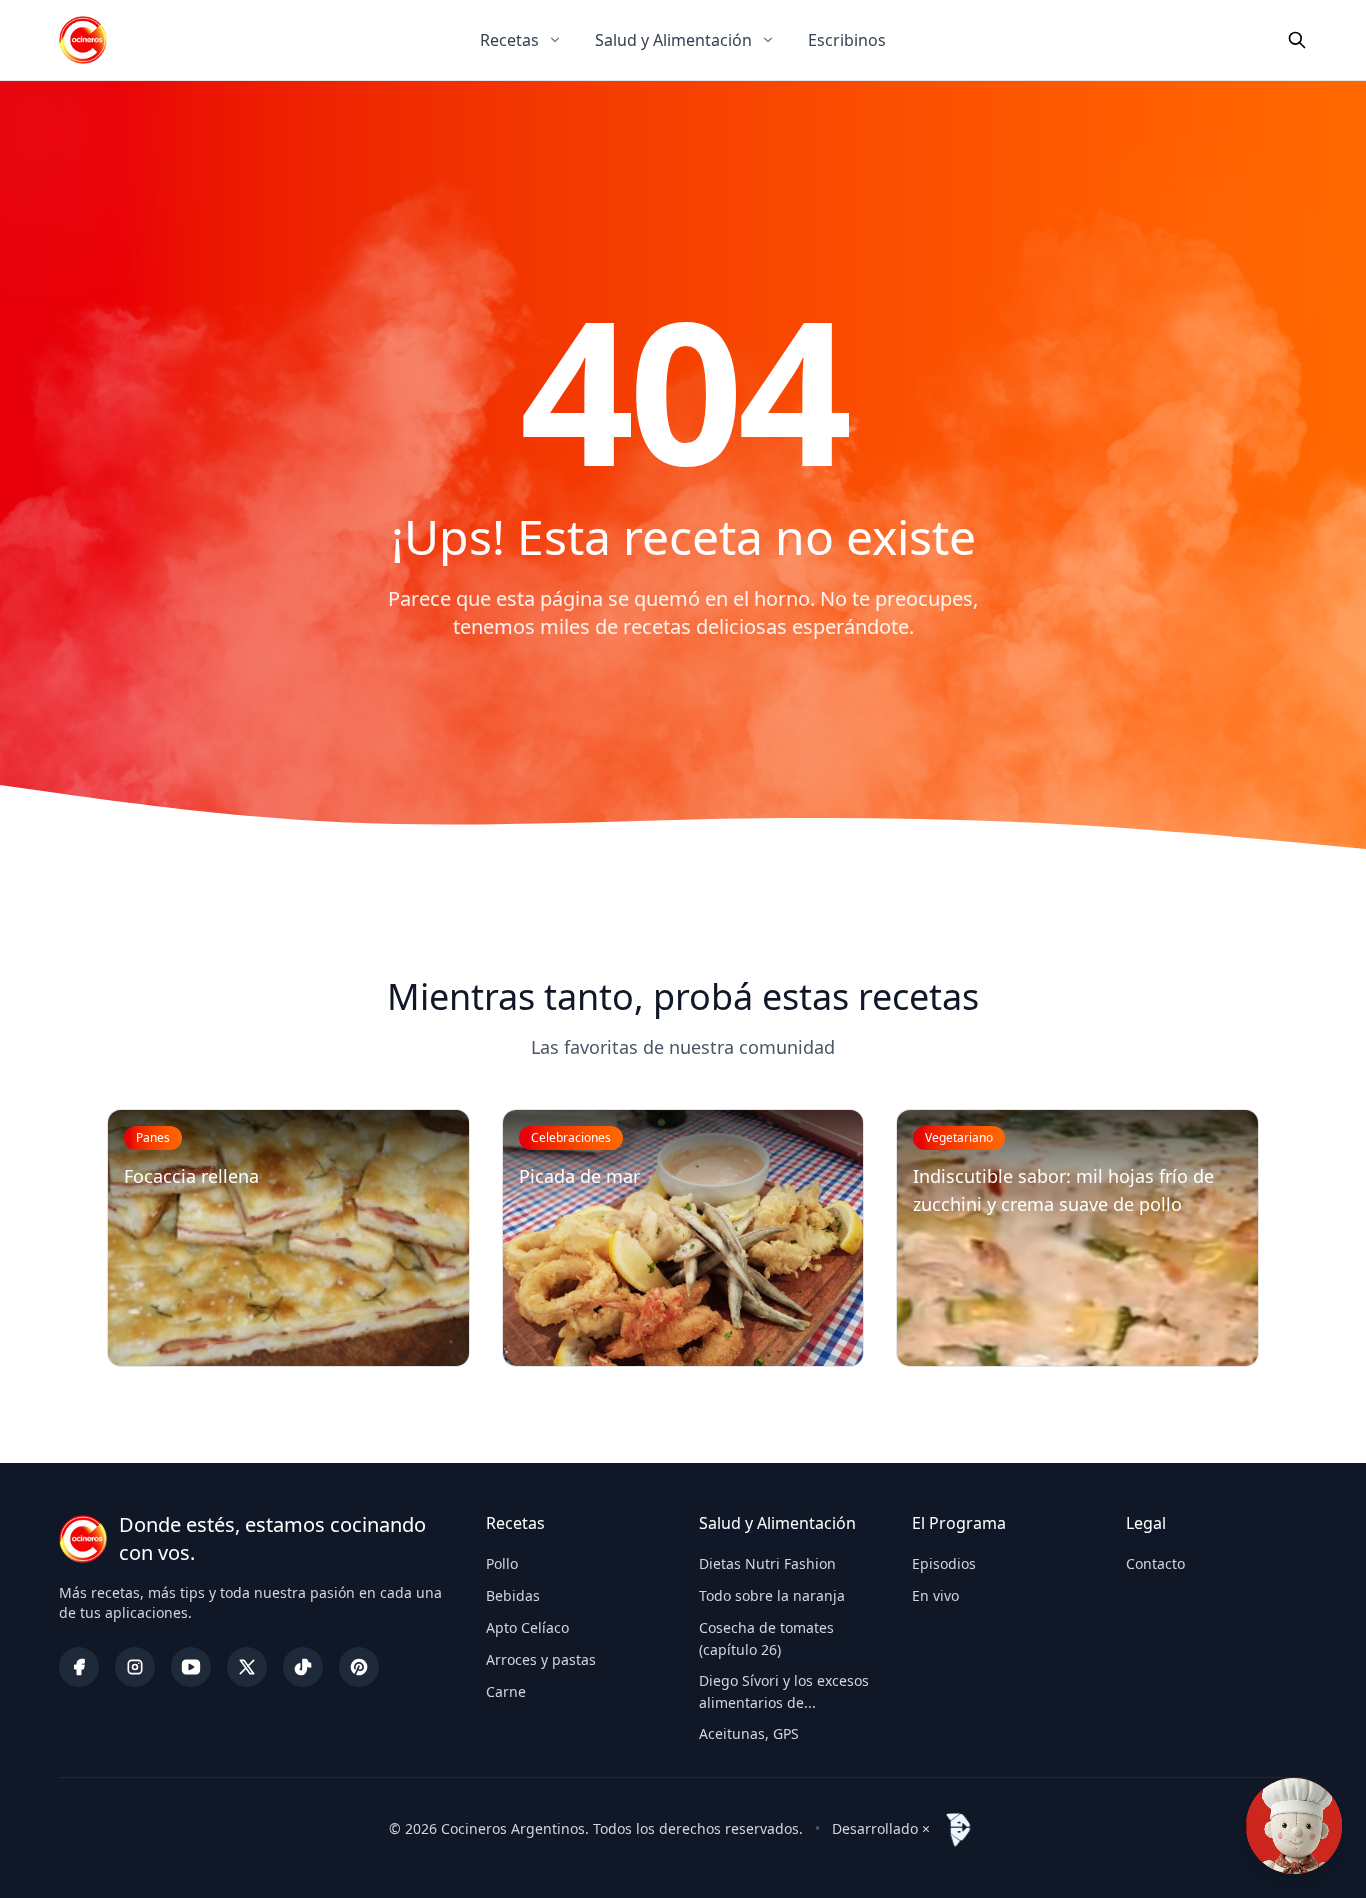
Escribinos (847, 40)
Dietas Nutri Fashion (767, 1563)
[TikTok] (303, 1667)
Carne (506, 1691)
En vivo (935, 1595)
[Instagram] (135, 1667)
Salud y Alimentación (673, 40)
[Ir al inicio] (83, 40)
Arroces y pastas (541, 1659)
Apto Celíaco (527, 1627)
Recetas (509, 40)
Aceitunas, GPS (749, 1733)
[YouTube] (191, 1667)
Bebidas (513, 1595)
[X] (247, 1667)
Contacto (1155, 1563)
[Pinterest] (359, 1667)
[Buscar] (1297, 40)
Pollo (502, 1563)
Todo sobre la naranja (772, 1595)
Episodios (944, 1563)
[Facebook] (79, 1667)
